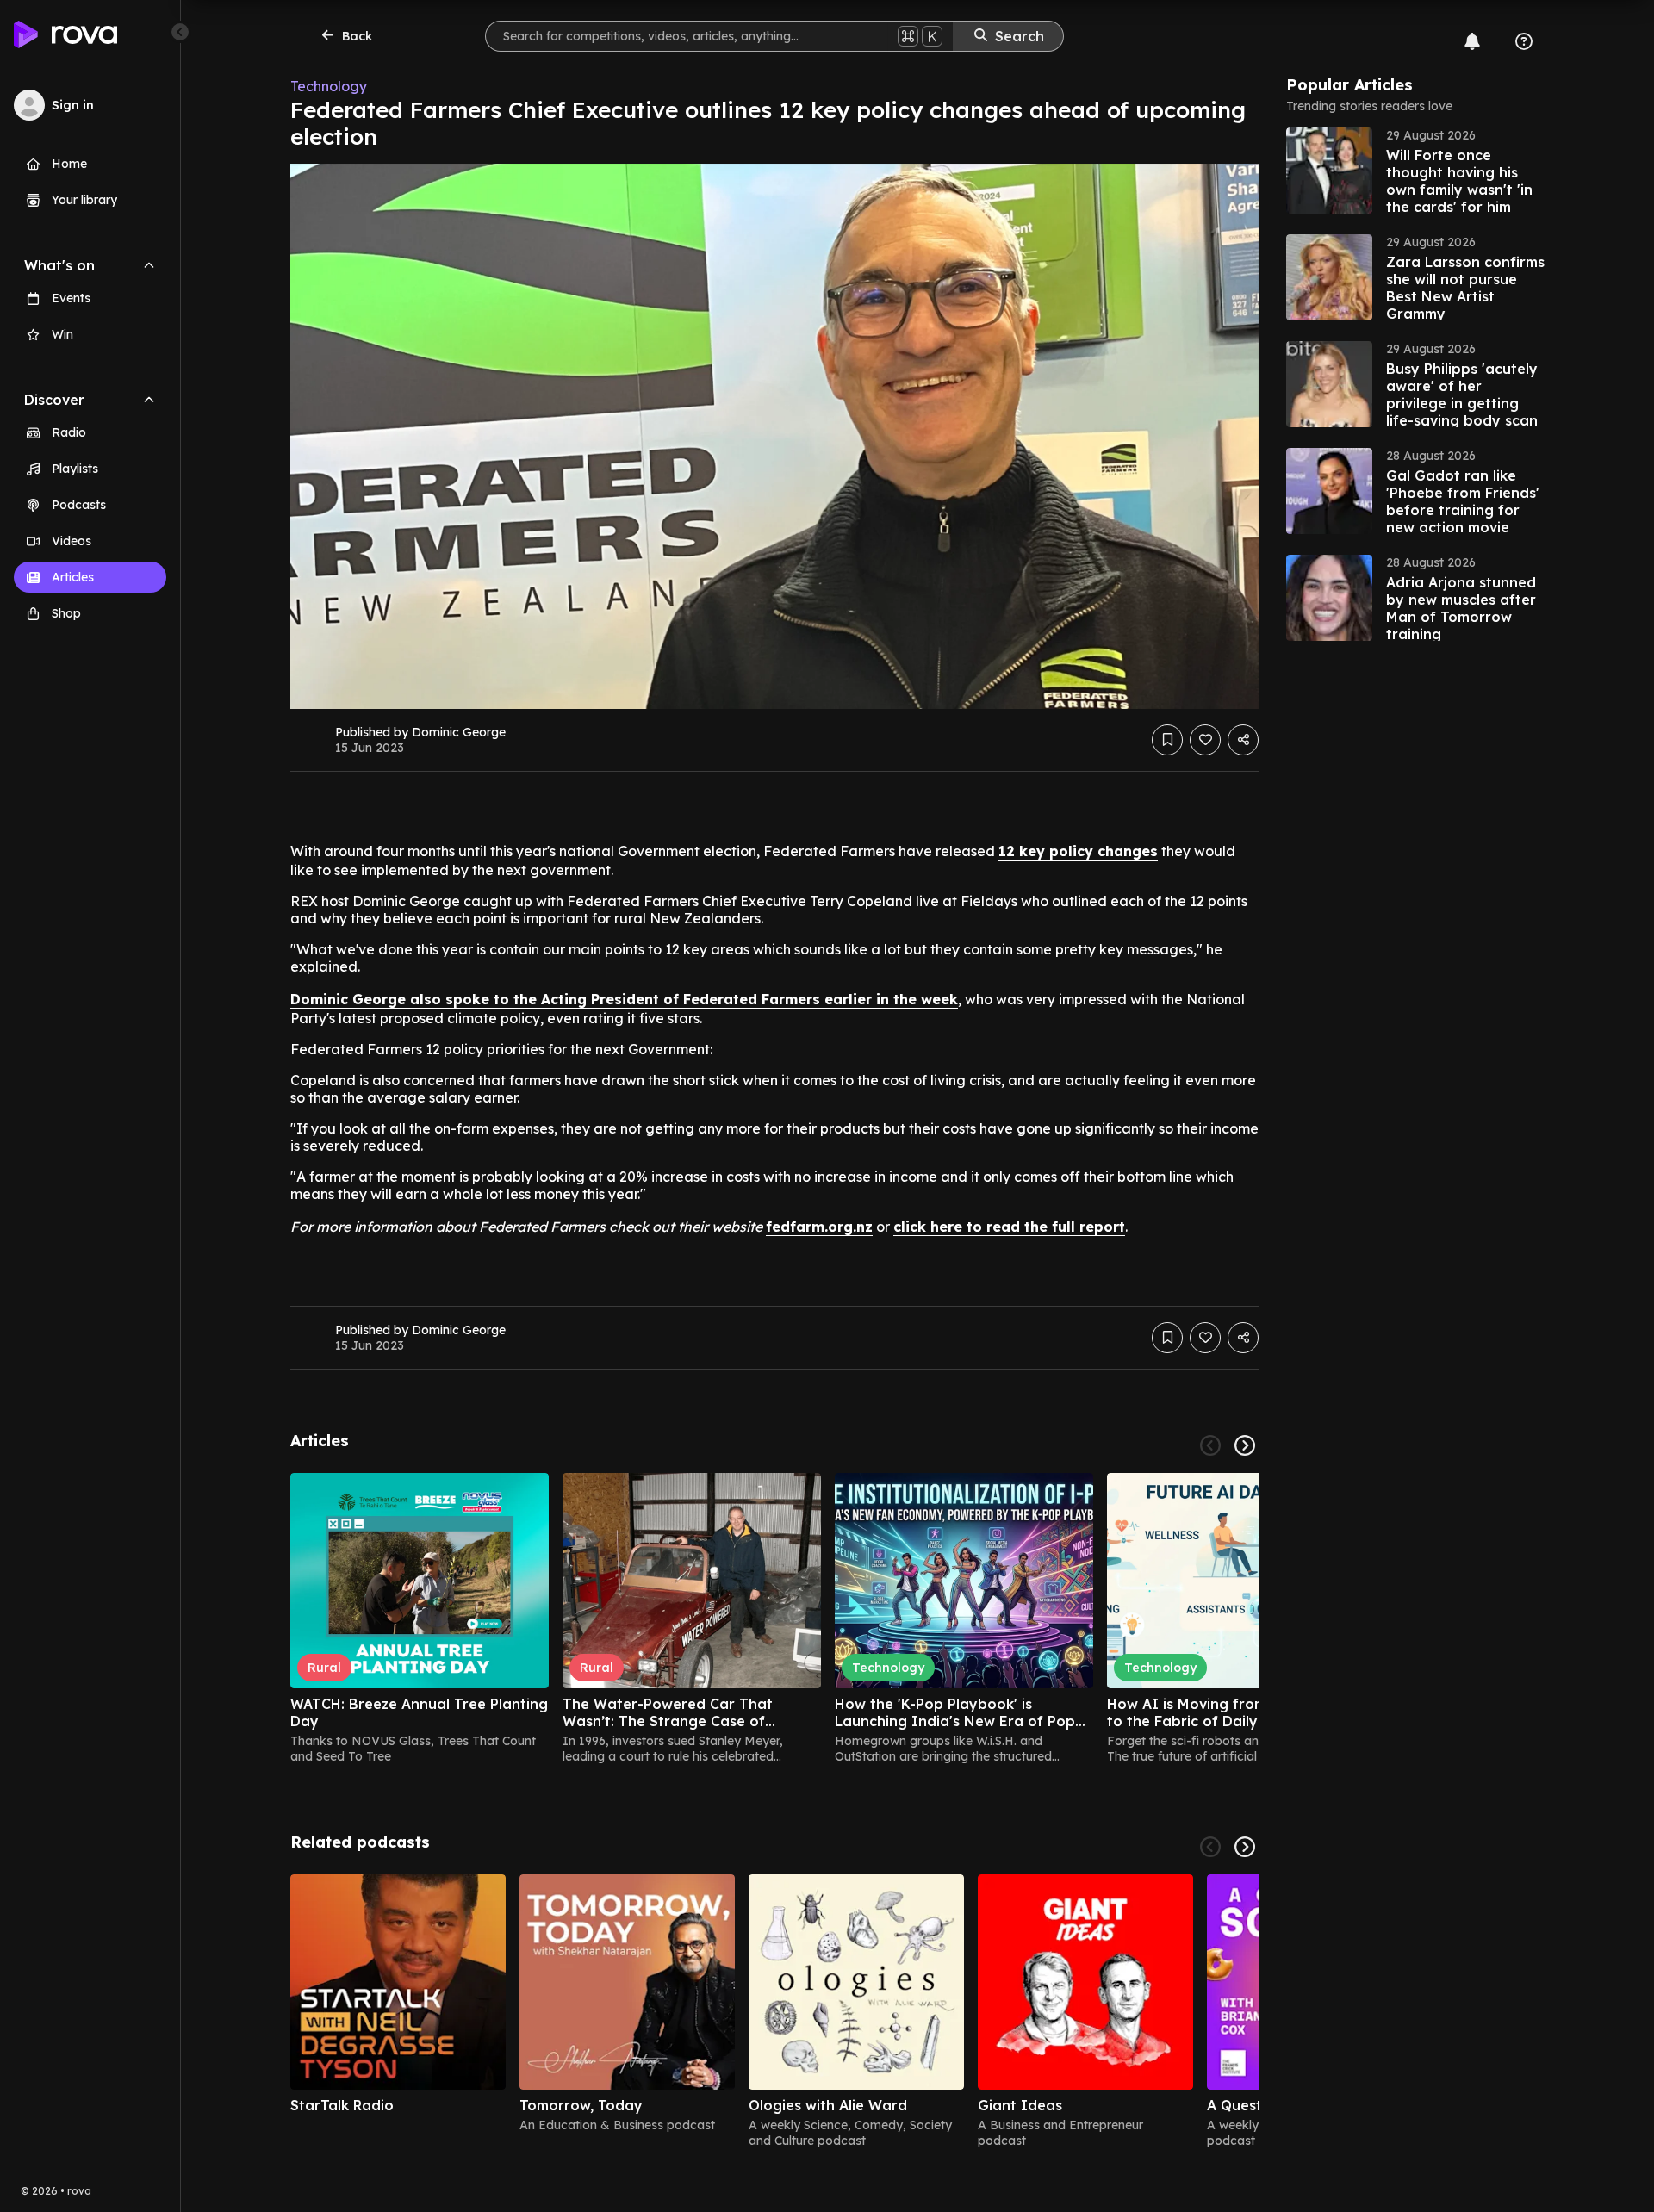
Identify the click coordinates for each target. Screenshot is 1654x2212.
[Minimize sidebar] (180, 32)
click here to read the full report (1009, 1227)
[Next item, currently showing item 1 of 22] (1245, 1445)
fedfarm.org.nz (819, 1227)
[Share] (1243, 740)
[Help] (1524, 41)
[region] (774, 1619)
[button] (1415, 171)
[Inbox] (1472, 41)
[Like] (1205, 740)
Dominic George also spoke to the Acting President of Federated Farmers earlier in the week (624, 999)
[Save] (1167, 740)
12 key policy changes (1078, 851)
